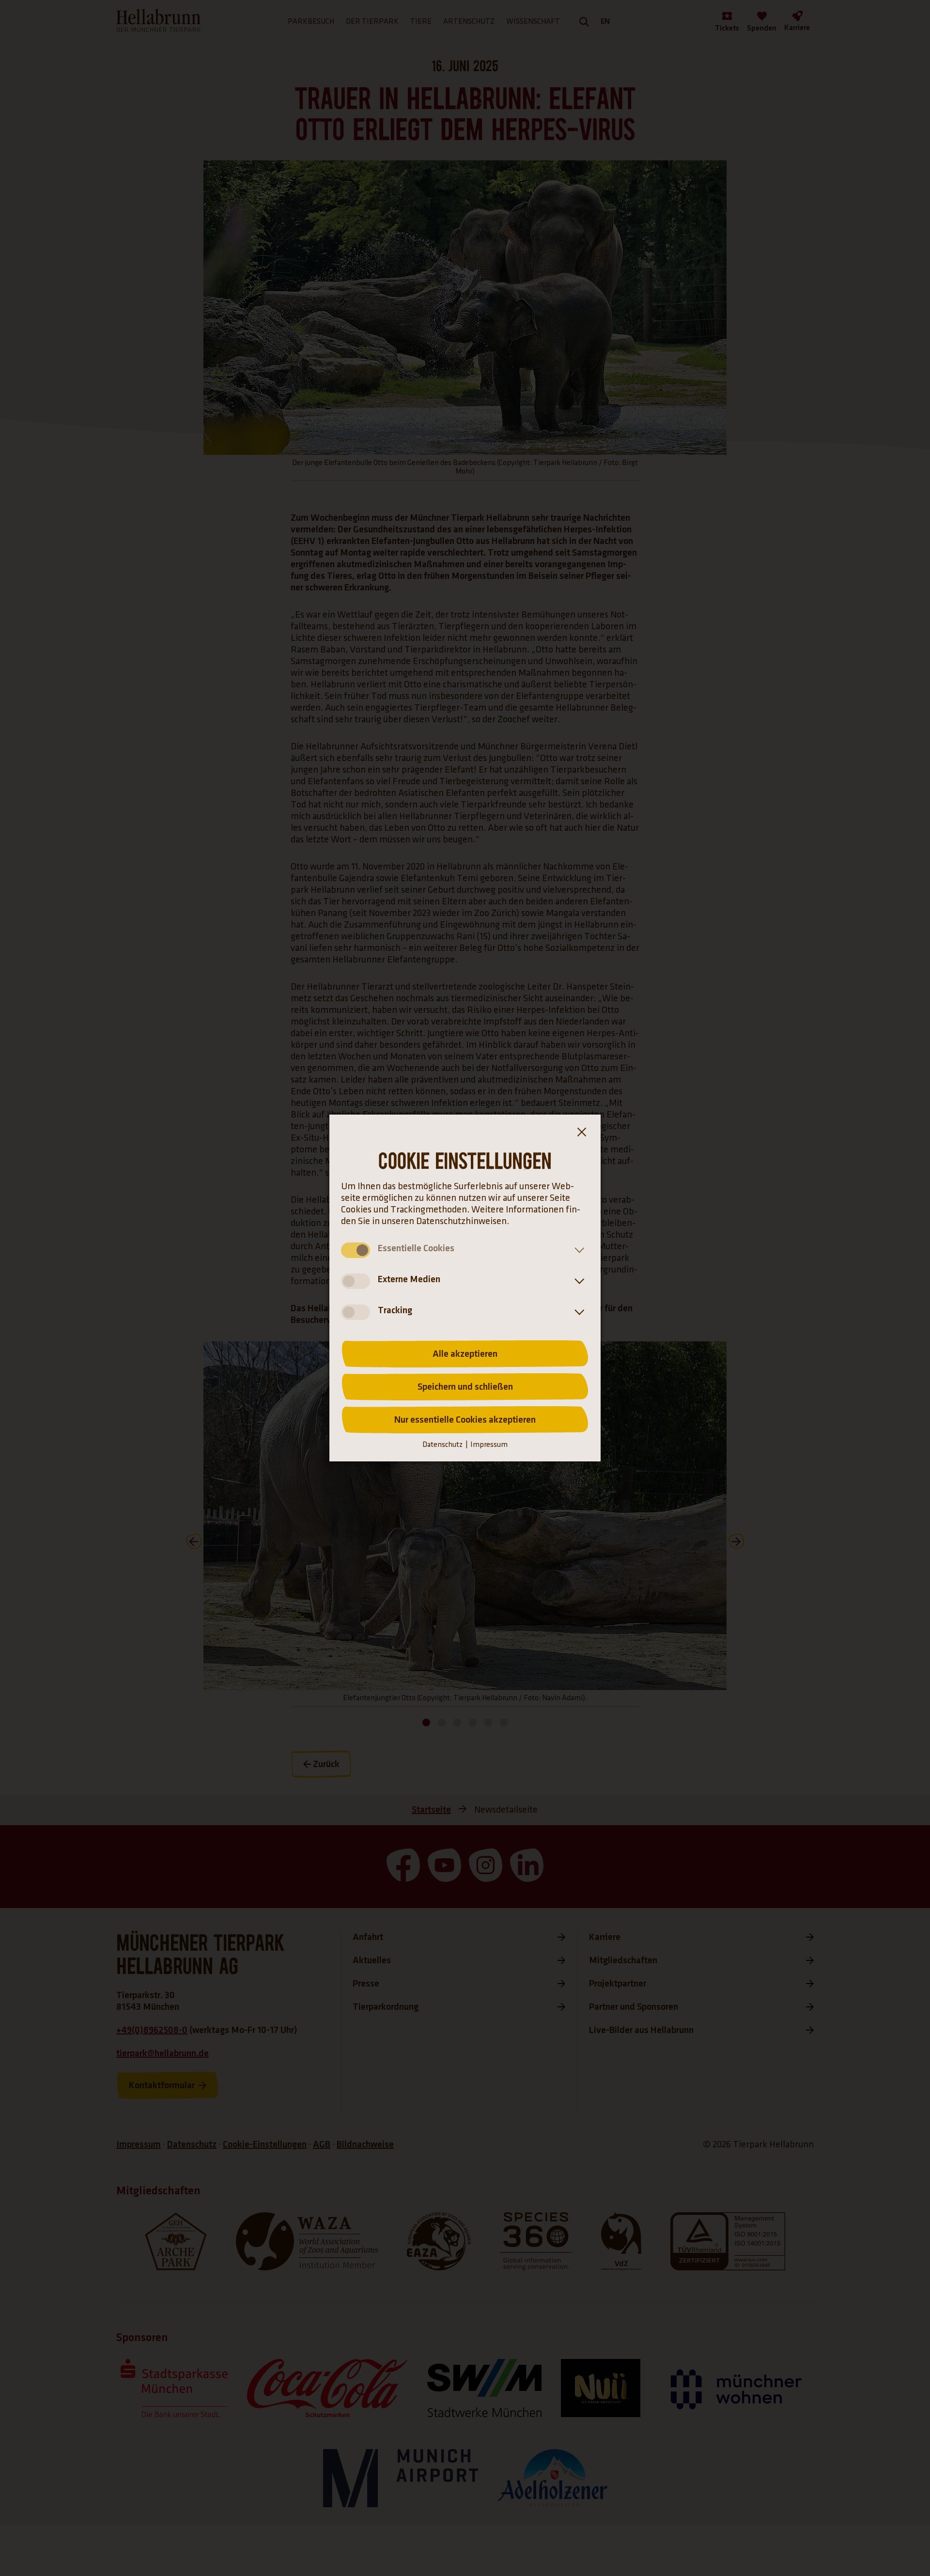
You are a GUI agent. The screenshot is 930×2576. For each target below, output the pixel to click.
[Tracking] (577, 1312)
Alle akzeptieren (465, 1354)
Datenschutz (442, 1445)
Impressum (489, 1445)
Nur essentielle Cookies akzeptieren (465, 1420)
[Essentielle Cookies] (577, 1250)
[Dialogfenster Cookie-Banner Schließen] (581, 1134)
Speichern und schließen (465, 1387)
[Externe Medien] (577, 1281)
